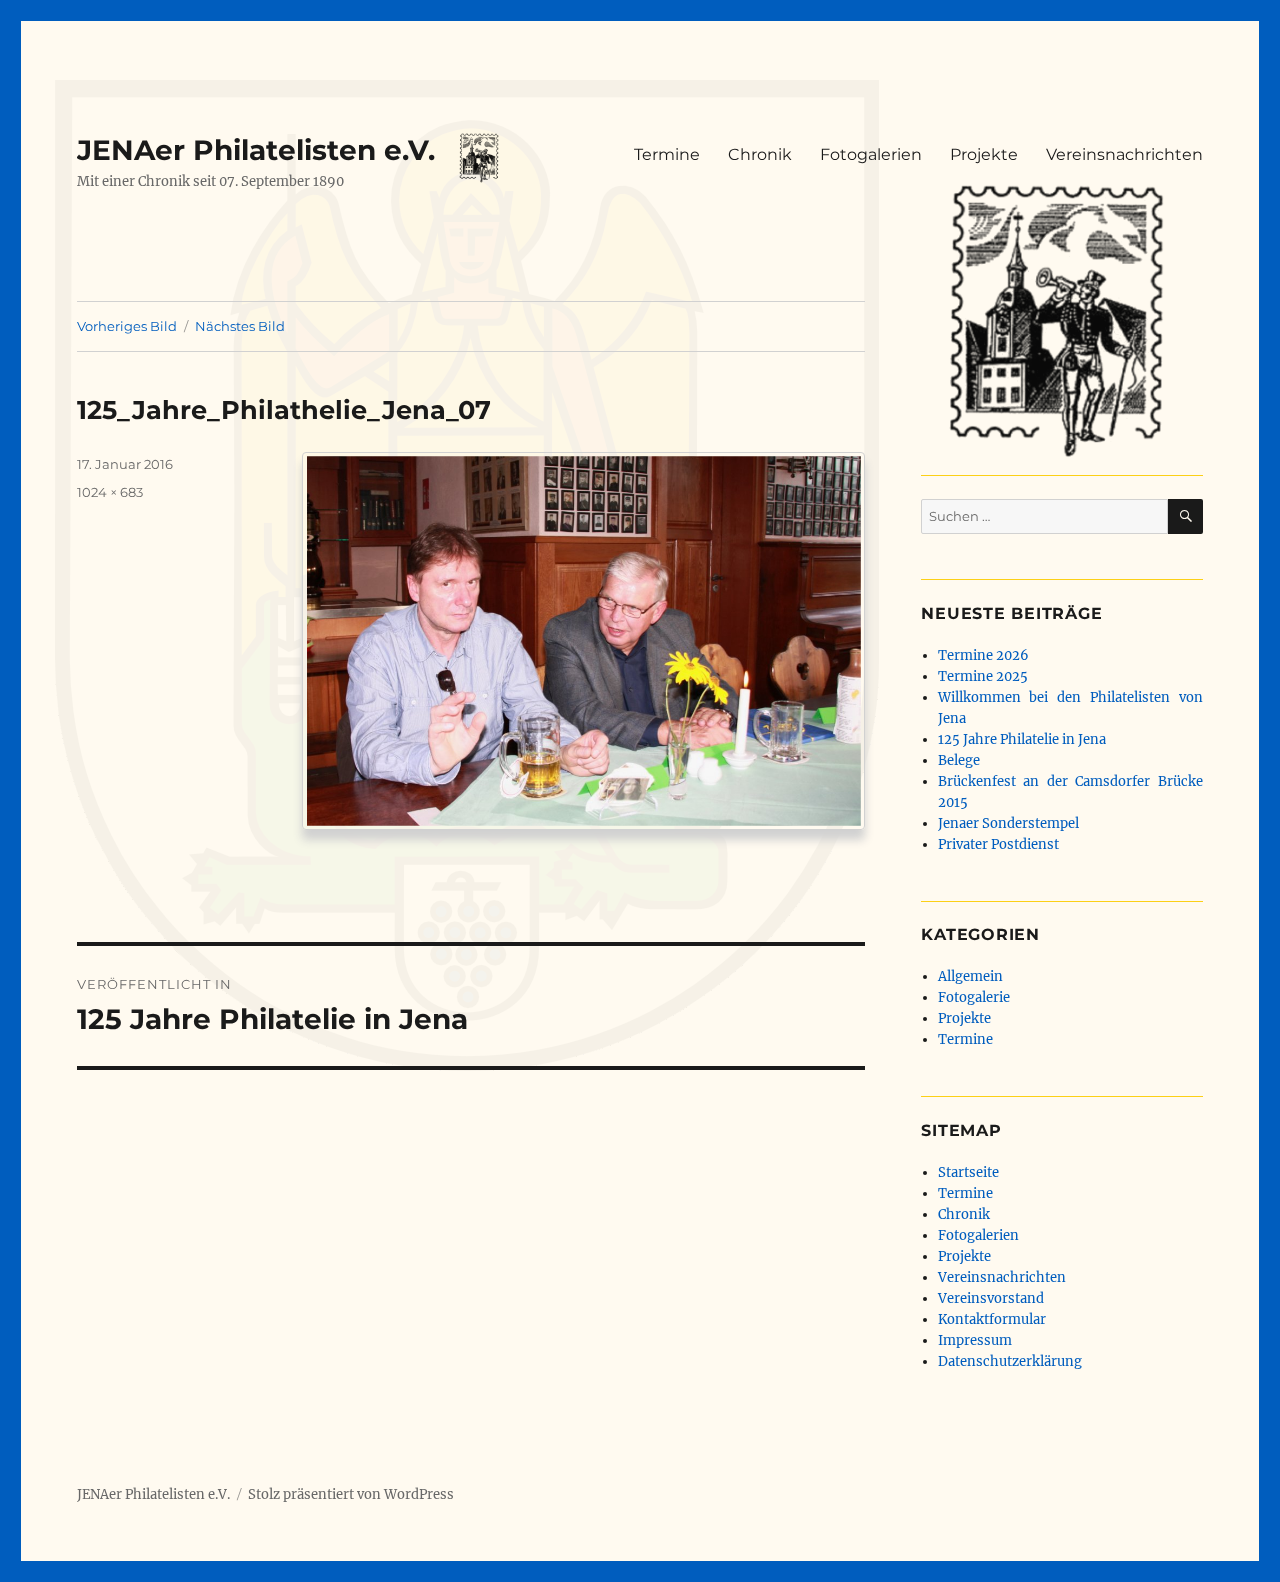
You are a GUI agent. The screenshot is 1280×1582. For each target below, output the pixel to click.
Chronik (760, 154)
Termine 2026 (983, 655)
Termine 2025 (983, 676)
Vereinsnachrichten (1124, 154)
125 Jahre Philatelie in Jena (1022, 739)
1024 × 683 (110, 492)
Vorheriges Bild (127, 326)
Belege (959, 760)
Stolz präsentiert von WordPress (351, 1494)
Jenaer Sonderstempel (1008, 823)
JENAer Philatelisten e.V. (256, 150)
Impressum (975, 1340)
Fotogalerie (974, 997)
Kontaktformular (992, 1319)
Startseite (968, 1172)
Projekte (984, 154)
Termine (667, 154)
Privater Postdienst (998, 844)
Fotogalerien (871, 154)
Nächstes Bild (240, 326)
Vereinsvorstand (991, 1298)
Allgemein (970, 976)
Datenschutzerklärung (1010, 1361)
